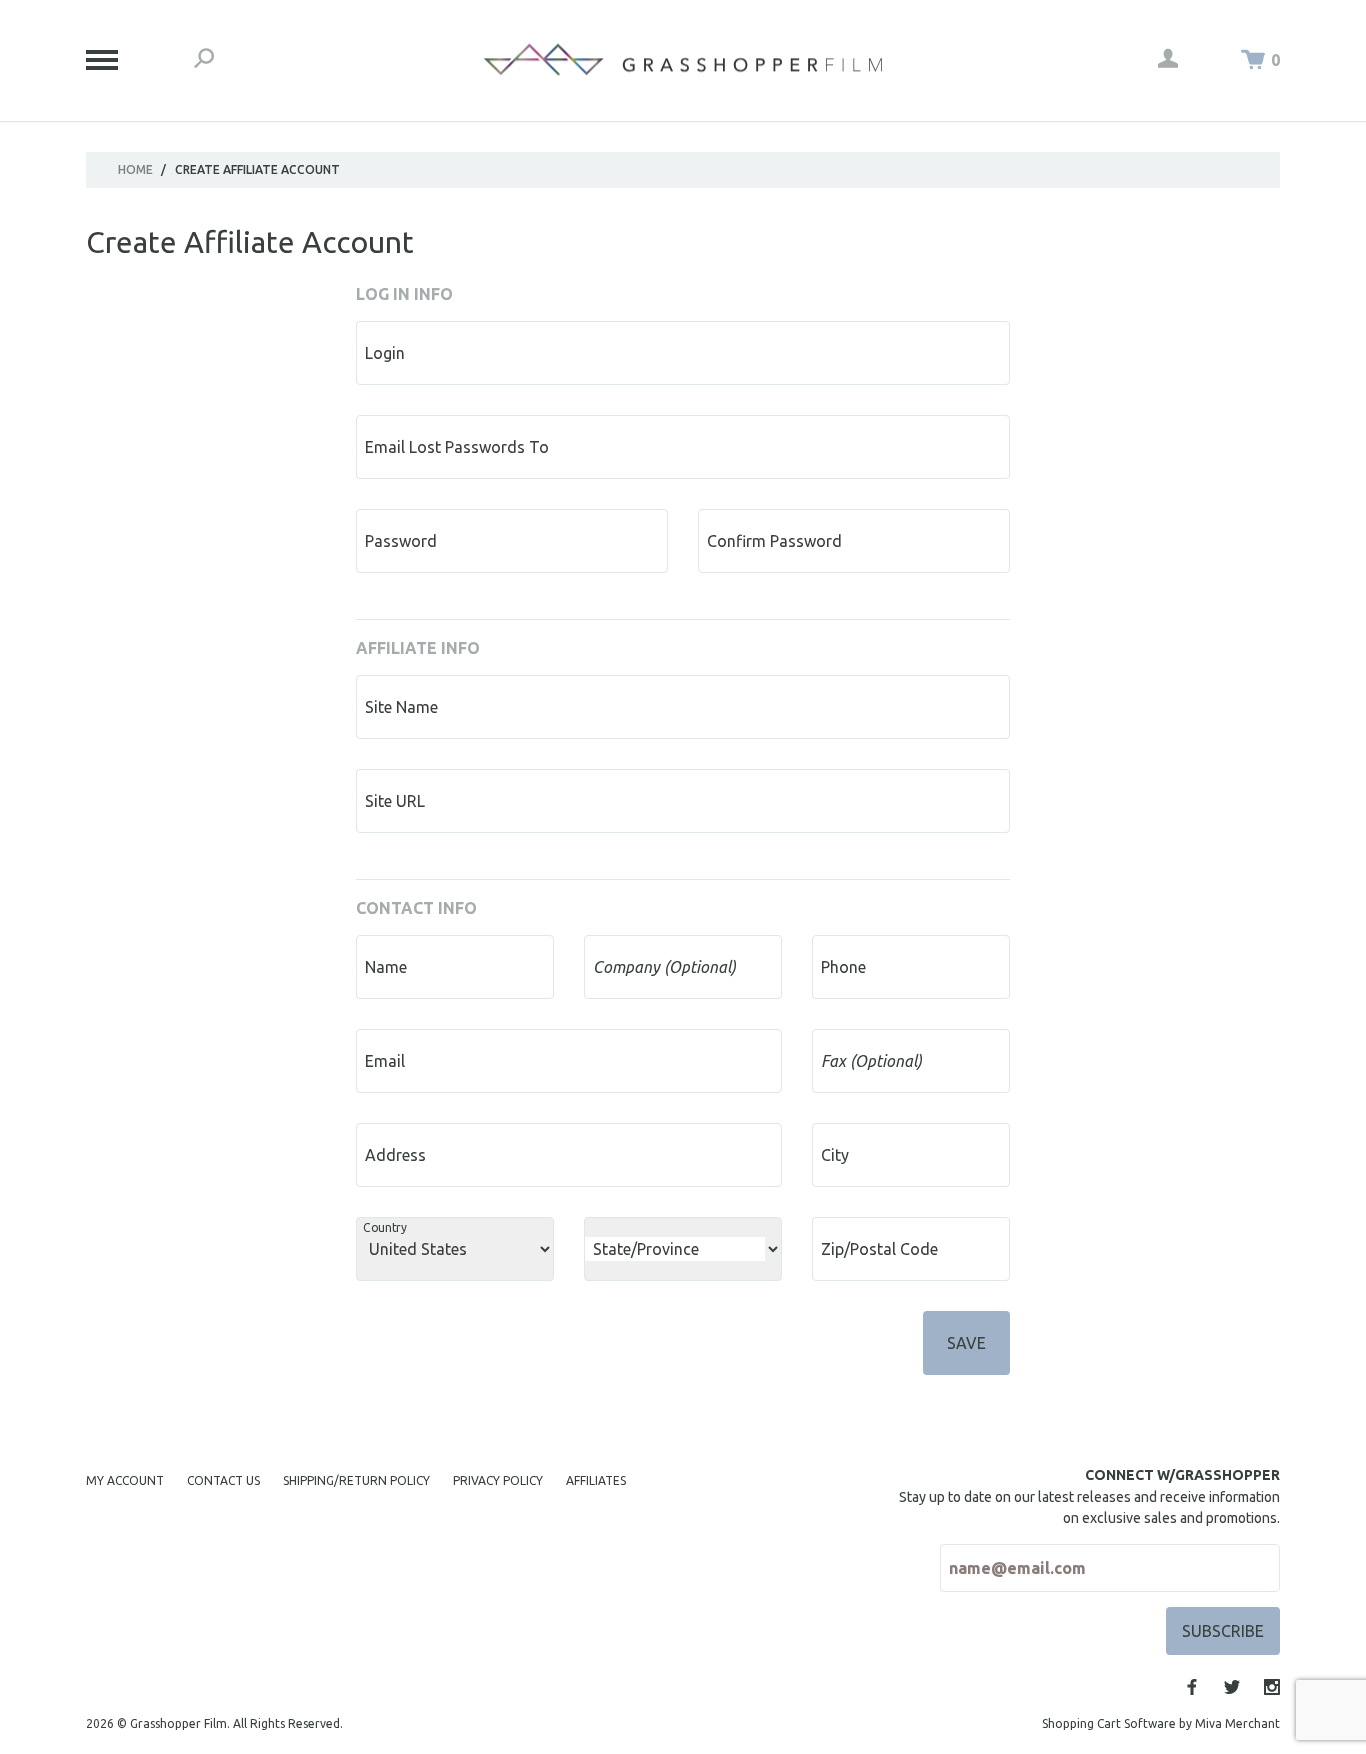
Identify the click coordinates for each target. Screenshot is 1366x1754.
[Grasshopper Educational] (683, 59)
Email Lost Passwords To (457, 447)
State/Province (646, 1249)
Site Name (401, 707)
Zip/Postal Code (879, 1249)
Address (395, 1155)
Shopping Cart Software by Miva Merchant (1161, 1723)
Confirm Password (774, 541)
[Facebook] (1192, 1687)
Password (401, 541)
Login (385, 353)
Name (386, 967)
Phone (843, 967)
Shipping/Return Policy (356, 1480)
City (835, 1155)
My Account (125, 1480)
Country (385, 1227)
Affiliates (596, 1480)
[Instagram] (1272, 1687)
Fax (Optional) (871, 1061)
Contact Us (223, 1480)
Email (385, 1061)
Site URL (395, 801)
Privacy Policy (498, 1480)
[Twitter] (1232, 1687)
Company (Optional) (664, 967)
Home (135, 169)
